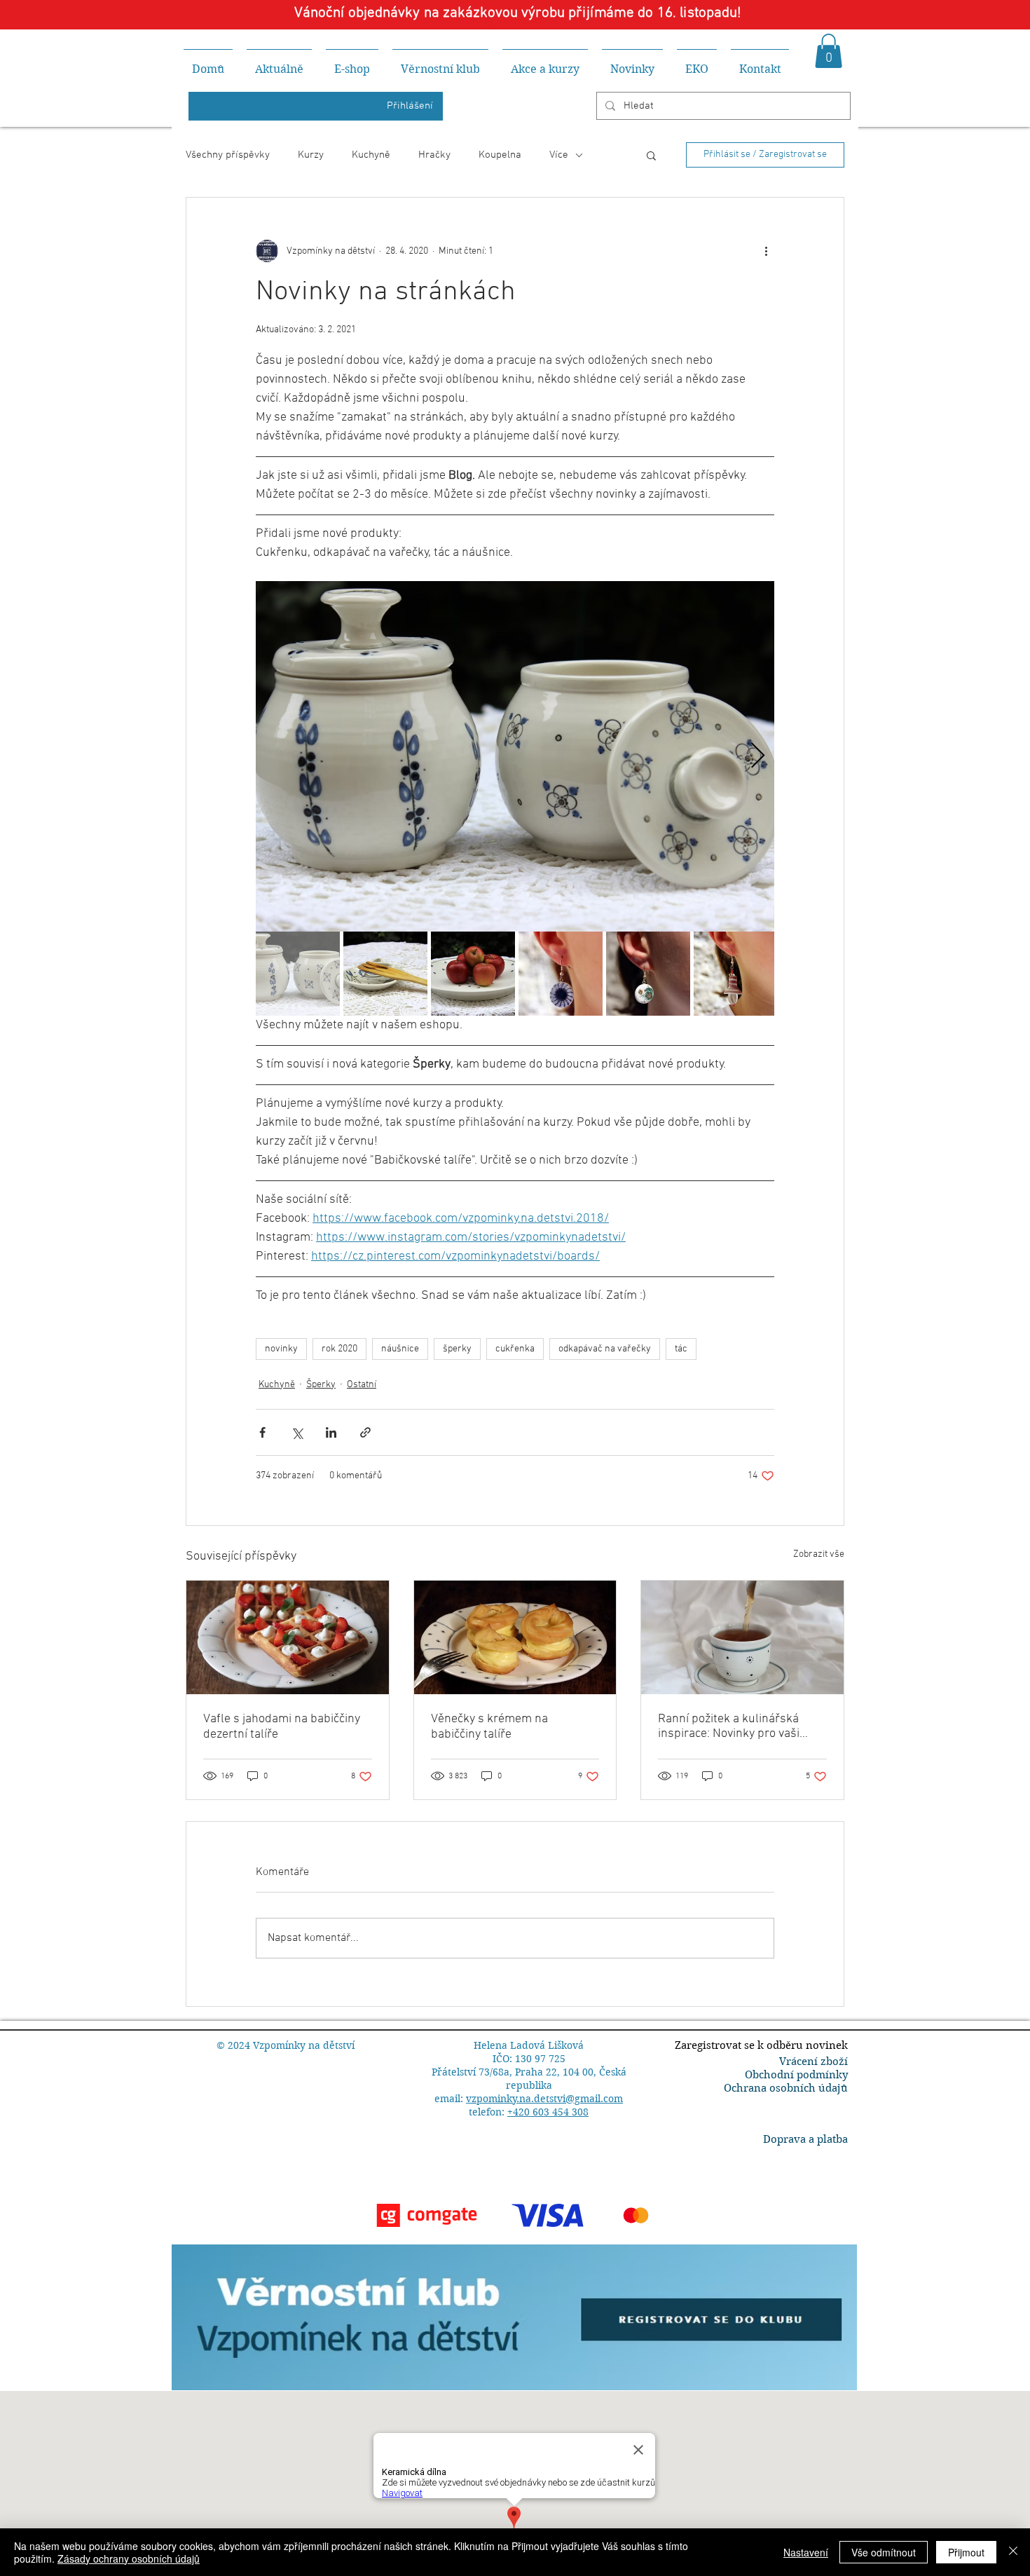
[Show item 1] (298, 974)
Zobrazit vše (819, 1554)
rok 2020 (339, 1349)
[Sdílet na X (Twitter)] (297, 1432)
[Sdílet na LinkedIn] (331, 1432)
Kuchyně (371, 155)
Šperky (321, 1385)
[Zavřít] (1013, 2552)
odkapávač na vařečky (605, 1349)
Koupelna (500, 155)
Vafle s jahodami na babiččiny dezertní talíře (282, 1727)
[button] (829, 51)
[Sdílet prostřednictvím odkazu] (365, 1432)
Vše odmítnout (884, 2552)
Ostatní (362, 1385)
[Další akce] (766, 251)
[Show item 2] (385, 974)
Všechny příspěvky (228, 155)
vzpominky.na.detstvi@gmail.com (544, 2099)
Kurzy (311, 155)
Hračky (434, 155)
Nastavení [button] (806, 2552)
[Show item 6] (736, 974)
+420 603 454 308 (548, 2112)
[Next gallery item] (758, 757)
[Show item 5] (648, 974)
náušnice (400, 1349)
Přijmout (966, 2552)
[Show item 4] (561, 974)
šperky (457, 1349)
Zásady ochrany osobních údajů (129, 2558)
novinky (281, 1349)
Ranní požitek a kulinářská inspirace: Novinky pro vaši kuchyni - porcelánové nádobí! (738, 1726)
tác (681, 1349)
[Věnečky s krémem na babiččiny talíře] (515, 1637)
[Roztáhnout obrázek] (515, 756)
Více (559, 155)
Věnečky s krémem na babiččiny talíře (489, 1727)
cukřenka (515, 1349)
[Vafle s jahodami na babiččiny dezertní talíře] (288, 1637)
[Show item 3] (473, 974)
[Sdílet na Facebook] (262, 1432)
